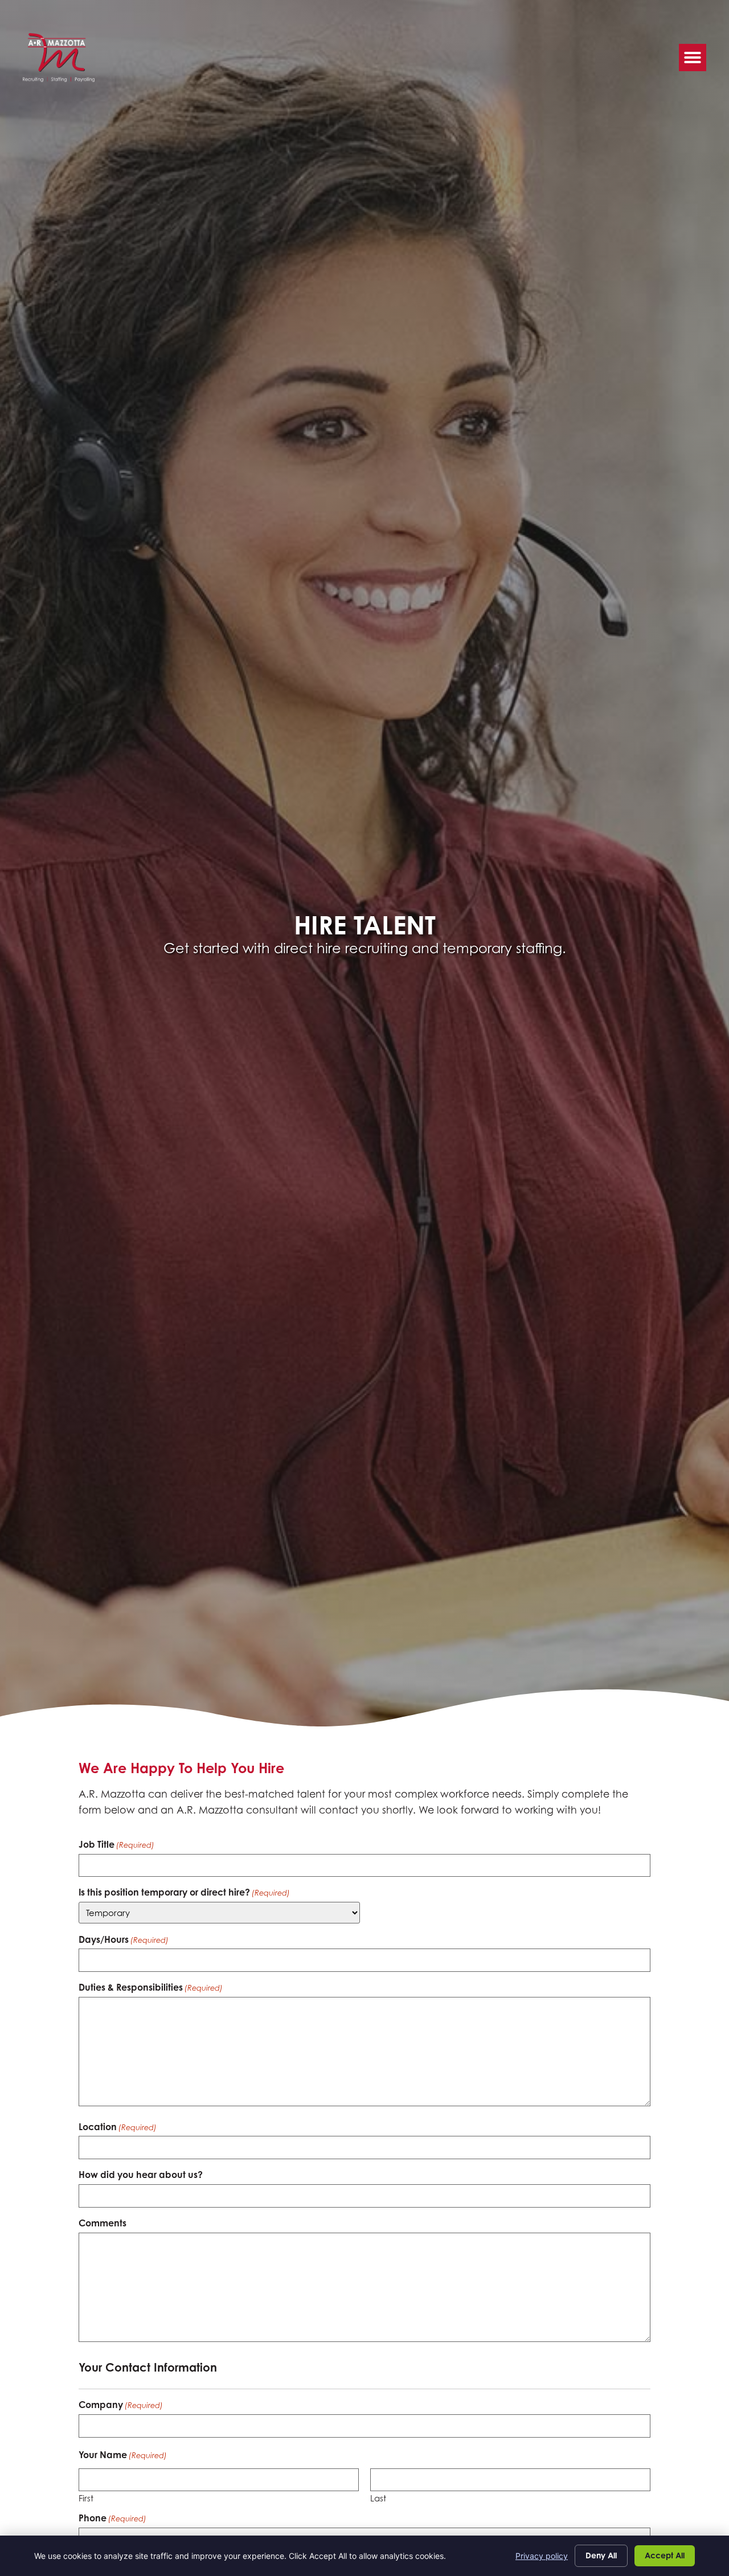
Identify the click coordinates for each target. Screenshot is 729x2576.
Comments (103, 2223)
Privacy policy (542, 2556)
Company (121, 2405)
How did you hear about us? (141, 2175)
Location (118, 2127)
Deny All (601, 2555)
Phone (112, 2518)
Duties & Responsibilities (151, 1987)
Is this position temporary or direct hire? (184, 1892)
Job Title (116, 1844)
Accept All (665, 2555)
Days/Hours (124, 1939)
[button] (693, 58)
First (86, 2498)
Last (378, 2498)
